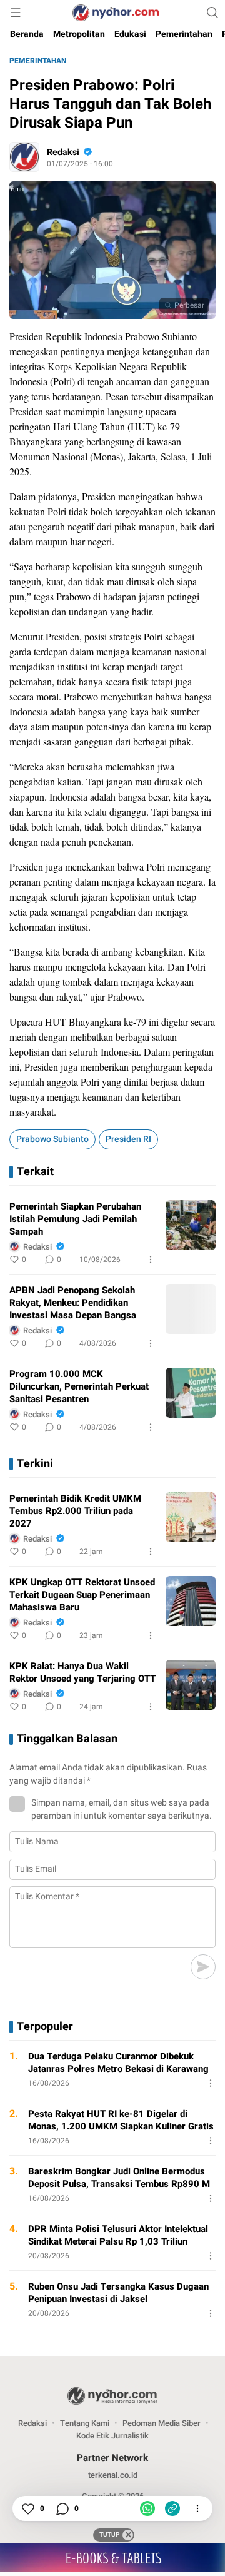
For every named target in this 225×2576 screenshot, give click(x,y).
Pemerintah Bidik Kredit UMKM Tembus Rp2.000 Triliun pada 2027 (75, 1511)
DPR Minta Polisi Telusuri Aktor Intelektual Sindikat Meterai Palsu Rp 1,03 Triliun (118, 2235)
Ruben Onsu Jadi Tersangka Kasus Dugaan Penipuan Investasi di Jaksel (118, 2293)
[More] (151, 1260)
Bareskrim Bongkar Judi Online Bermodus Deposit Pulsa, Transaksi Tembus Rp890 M (119, 2178)
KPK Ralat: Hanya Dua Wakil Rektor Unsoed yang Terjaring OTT (82, 1672)
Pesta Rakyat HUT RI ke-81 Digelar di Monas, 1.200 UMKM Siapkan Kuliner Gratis (121, 2120)
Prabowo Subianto (52, 1139)
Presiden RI (128, 1139)
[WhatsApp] (147, 2508)
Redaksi (63, 152)
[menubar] (16, 13)
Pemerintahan (38, 61)
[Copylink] (172, 2508)
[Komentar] (62, 2508)
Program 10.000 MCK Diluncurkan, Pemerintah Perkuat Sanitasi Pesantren (79, 1386)
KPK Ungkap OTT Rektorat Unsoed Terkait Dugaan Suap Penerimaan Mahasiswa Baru (82, 1595)
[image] (191, 1225)
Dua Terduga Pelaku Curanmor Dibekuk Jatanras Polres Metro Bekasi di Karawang (118, 2063)
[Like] (27, 2508)
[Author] (24, 157)
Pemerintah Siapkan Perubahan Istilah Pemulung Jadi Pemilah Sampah (75, 1219)
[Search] (212, 13)
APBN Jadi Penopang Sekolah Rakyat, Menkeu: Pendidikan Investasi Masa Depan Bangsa (73, 1303)
